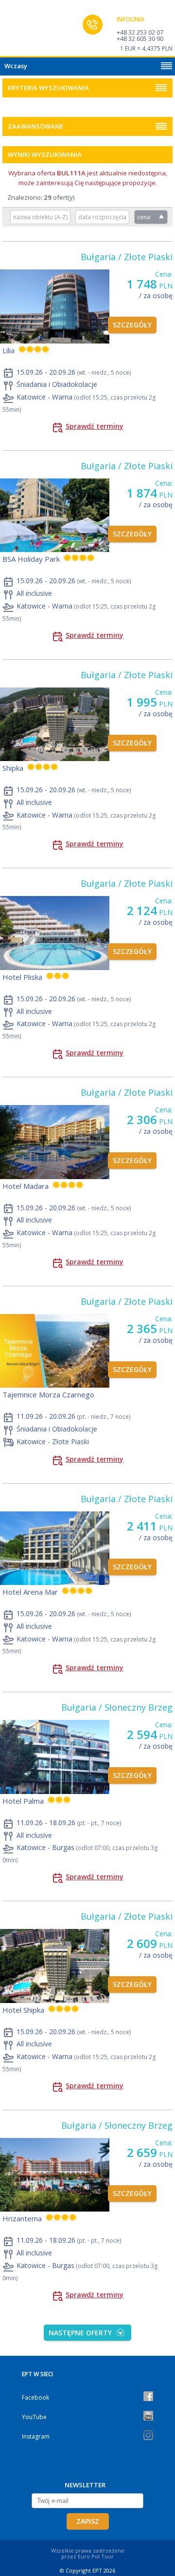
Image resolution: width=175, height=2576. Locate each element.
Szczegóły (132, 325)
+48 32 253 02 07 (140, 32)
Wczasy (16, 66)
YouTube (34, 2417)
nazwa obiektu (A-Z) (40, 217)
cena (144, 217)
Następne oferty (80, 2333)
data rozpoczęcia (102, 217)
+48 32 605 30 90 (140, 38)
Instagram (36, 2436)
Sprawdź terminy (95, 426)
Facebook (35, 2397)
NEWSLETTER (85, 2485)
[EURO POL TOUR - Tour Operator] (27, 31)
